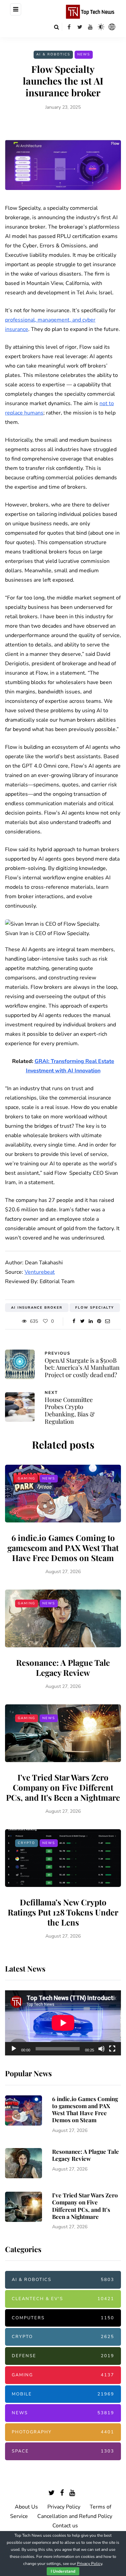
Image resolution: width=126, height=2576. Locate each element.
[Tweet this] (82, 1321)
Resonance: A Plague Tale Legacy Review (63, 1667)
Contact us (65, 2526)
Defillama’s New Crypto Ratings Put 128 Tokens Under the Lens (63, 1912)
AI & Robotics (53, 54)
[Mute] (101, 2049)
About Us (26, 2507)
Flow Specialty (95, 1308)
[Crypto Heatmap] (112, 27)
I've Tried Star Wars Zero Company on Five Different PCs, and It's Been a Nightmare (63, 1787)
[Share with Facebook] (74, 1321)
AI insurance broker (37, 1308)
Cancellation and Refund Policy (75, 2516)
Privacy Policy (64, 2507)
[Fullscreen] (112, 2049)
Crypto (27, 1843)
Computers (63, 2318)
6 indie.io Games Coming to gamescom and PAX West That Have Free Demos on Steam (63, 1548)
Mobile (63, 2394)
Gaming (27, 1478)
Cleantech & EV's (63, 2299)
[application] (63, 2023)
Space (63, 2451)
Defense (63, 2356)
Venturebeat (40, 1272)
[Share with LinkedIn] (91, 1321)
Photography (63, 2432)
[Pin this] (99, 1321)
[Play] (14, 2049)
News (84, 54)
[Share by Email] (108, 1321)
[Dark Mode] (101, 27)
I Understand (63, 2571)
